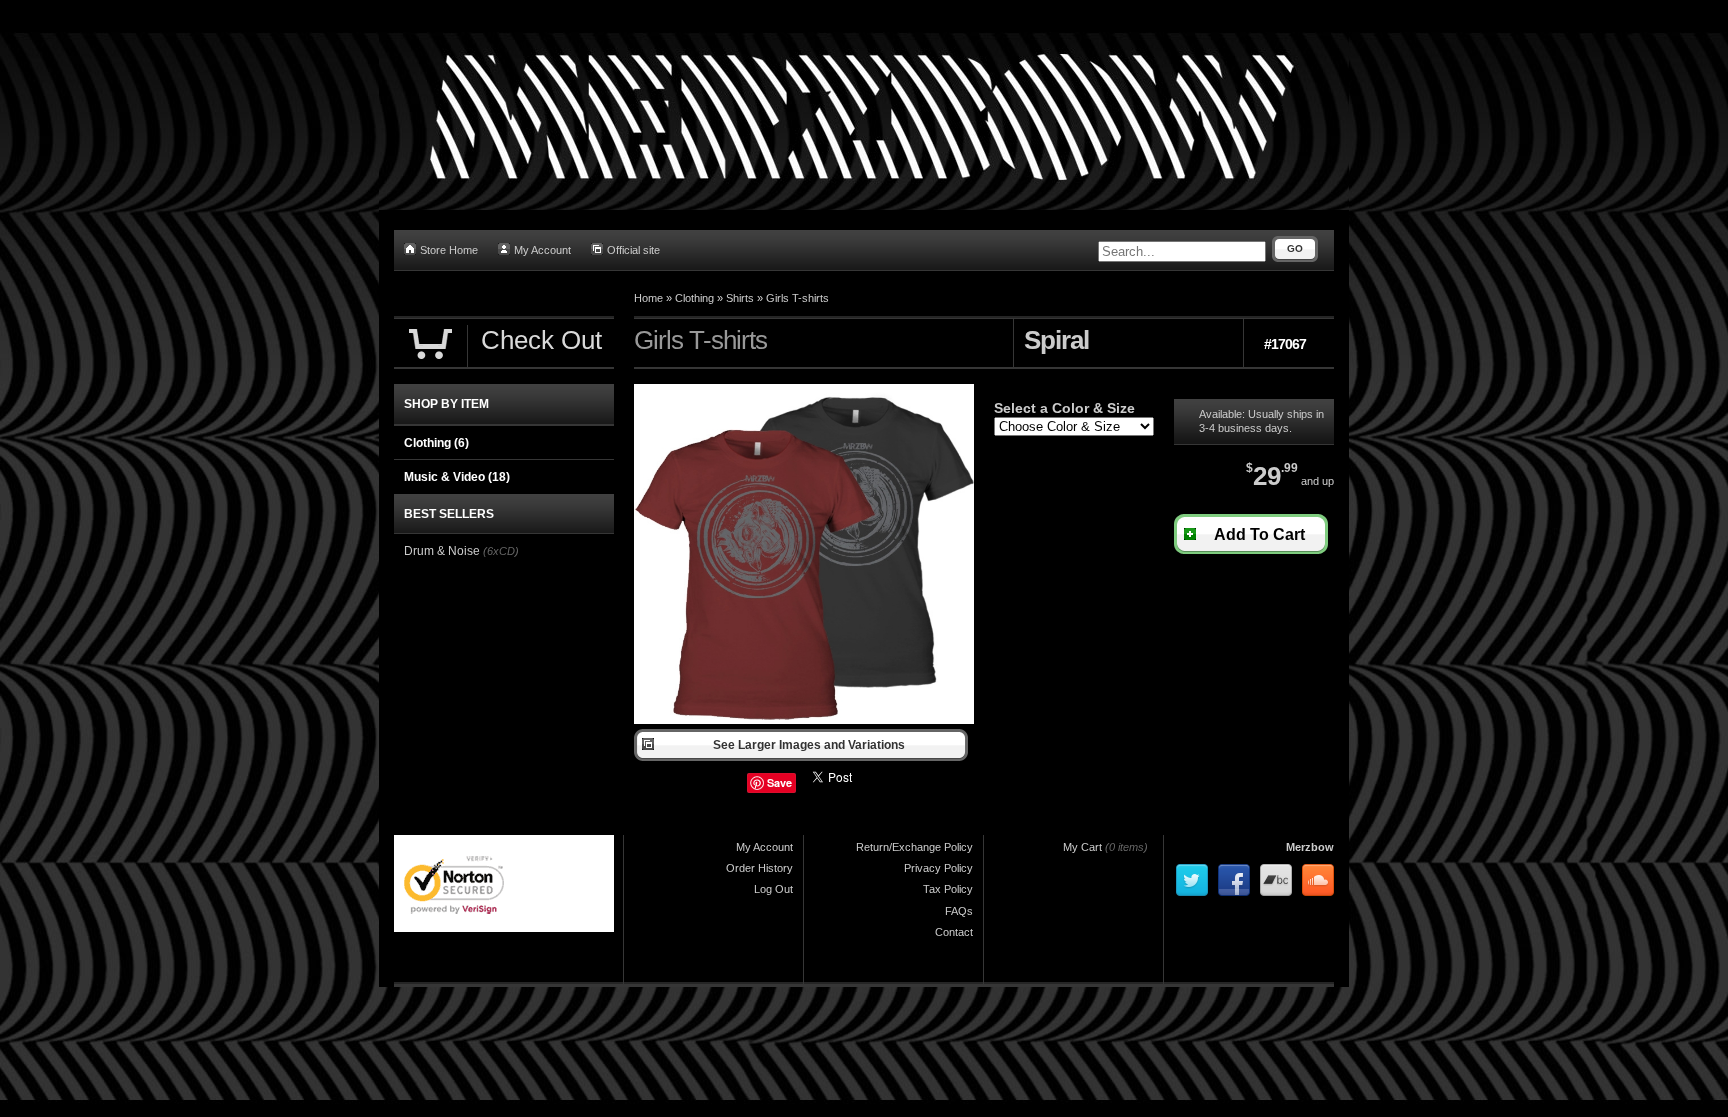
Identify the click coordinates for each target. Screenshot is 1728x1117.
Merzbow (1310, 847)
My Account (542, 250)
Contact (954, 932)
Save (779, 782)
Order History (759, 868)
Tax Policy (948, 889)
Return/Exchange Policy (914, 847)
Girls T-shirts (797, 298)
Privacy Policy (938, 868)
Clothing (694, 298)
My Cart (1082, 847)
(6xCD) (501, 551)
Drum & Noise (442, 551)
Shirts (740, 298)
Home (648, 298)
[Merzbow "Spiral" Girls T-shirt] (804, 720)
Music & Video (457, 477)
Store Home (449, 250)
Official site (633, 250)
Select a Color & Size (1064, 408)
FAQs (959, 911)
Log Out (773, 889)
